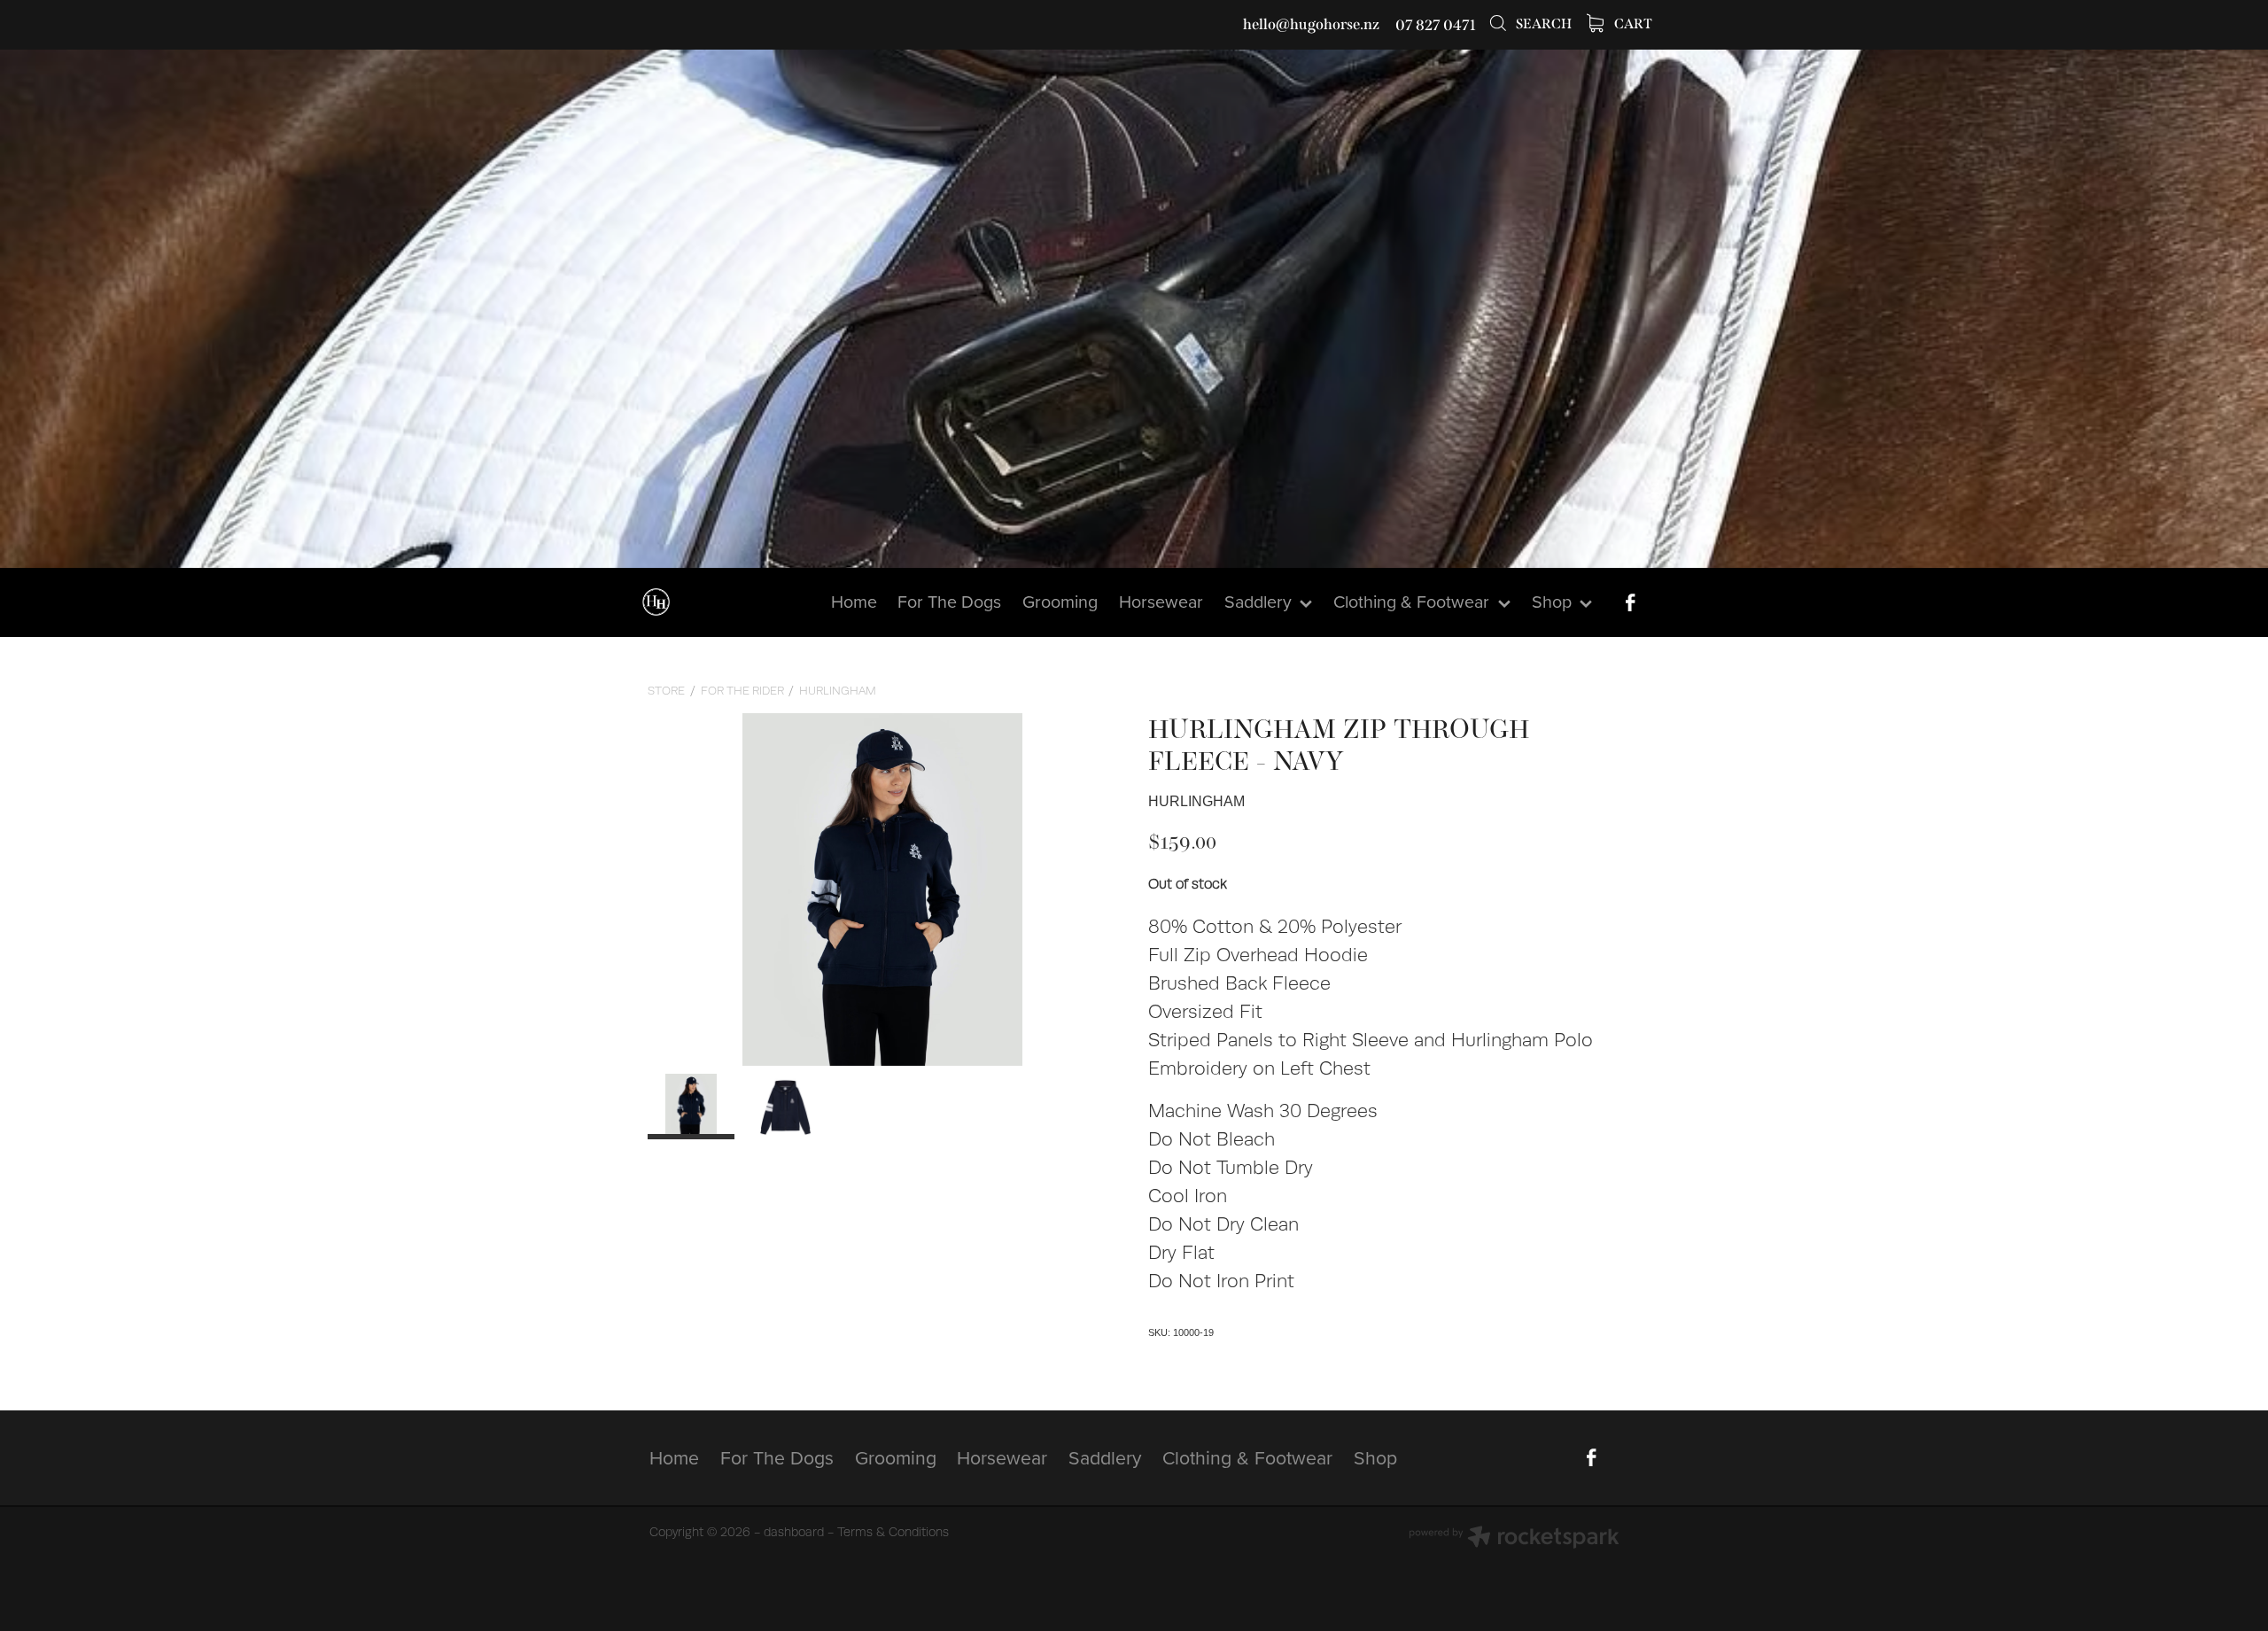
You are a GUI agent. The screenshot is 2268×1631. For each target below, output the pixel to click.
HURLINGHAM (838, 691)
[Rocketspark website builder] (1514, 1539)
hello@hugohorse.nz (1311, 25)
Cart (1632, 24)
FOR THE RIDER (742, 691)
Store (666, 691)
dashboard (794, 1532)
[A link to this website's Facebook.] (1630, 602)
